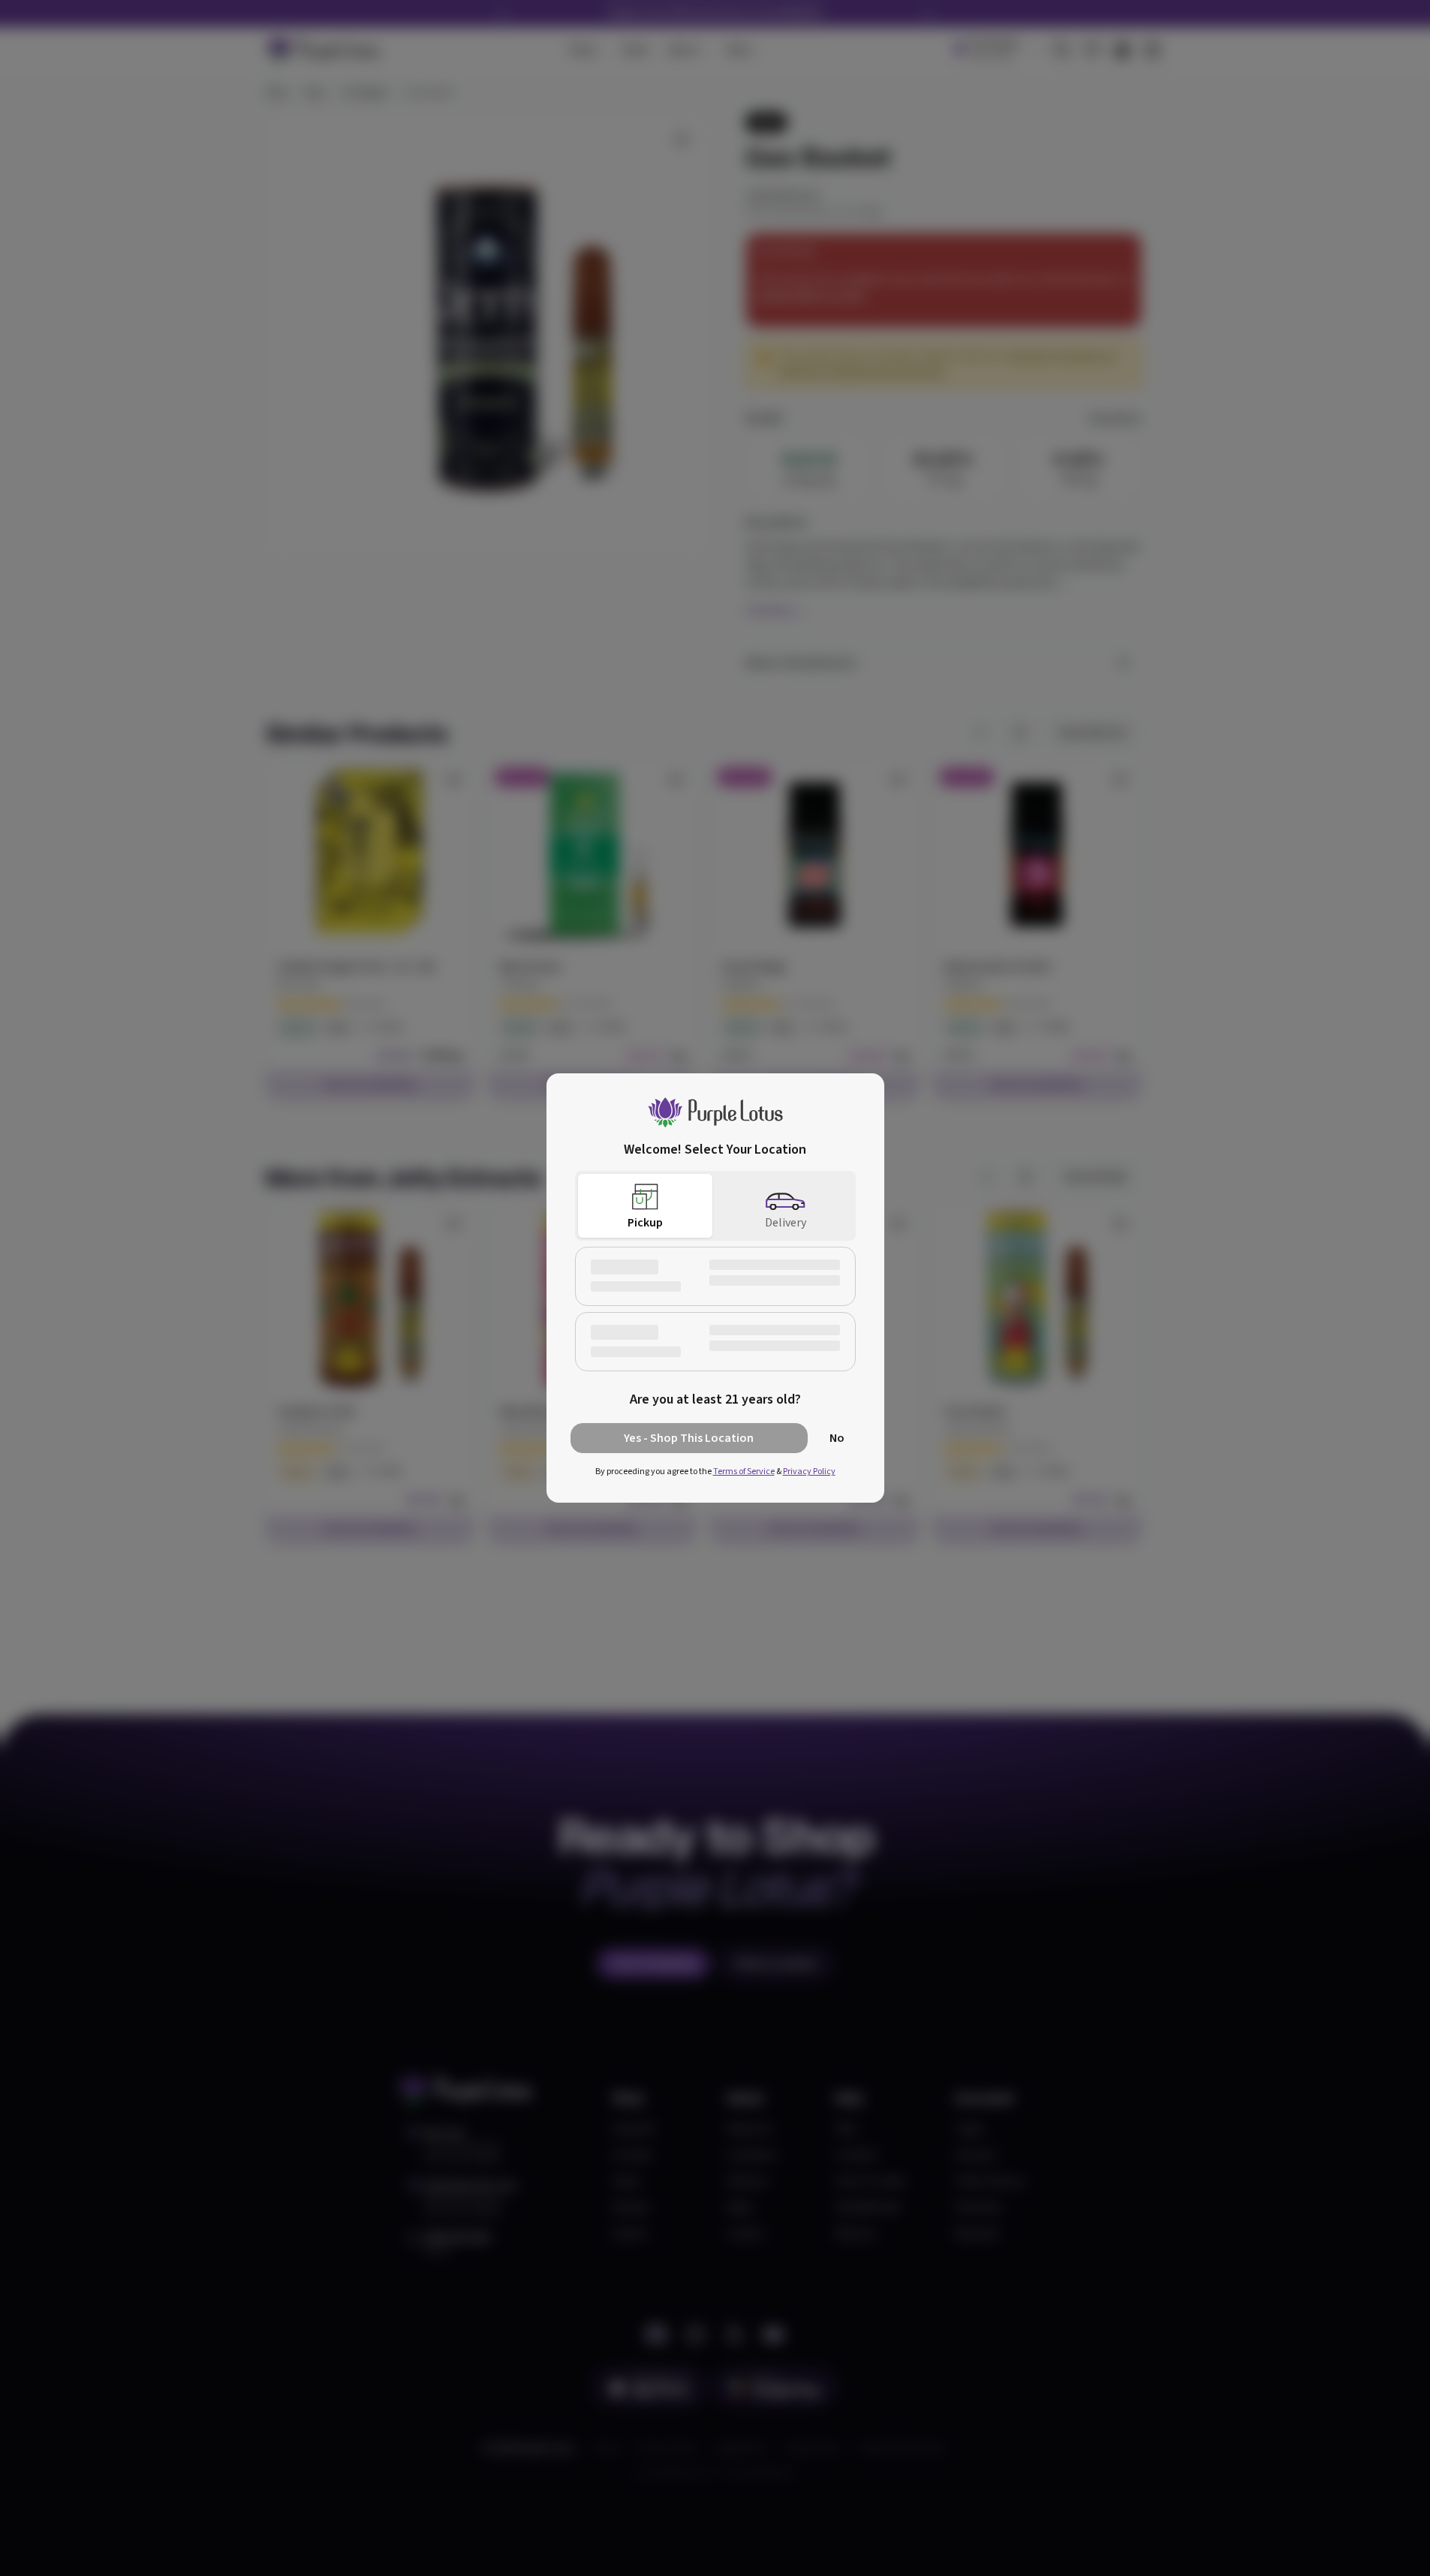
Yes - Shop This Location (689, 1438)
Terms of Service (744, 1472)
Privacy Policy (809, 1472)
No (837, 1438)
